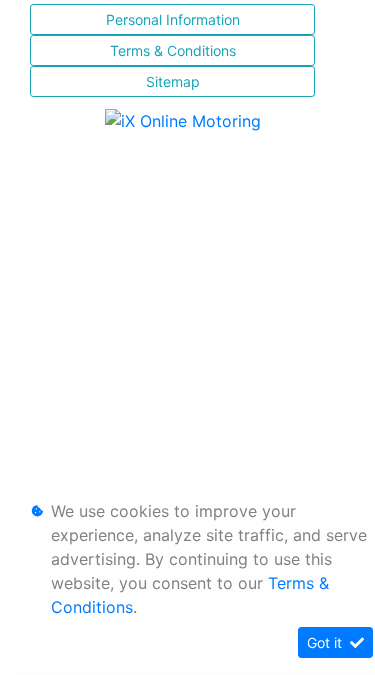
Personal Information (173, 19)
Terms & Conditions (173, 50)
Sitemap (173, 81)
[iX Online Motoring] (188, 119)
